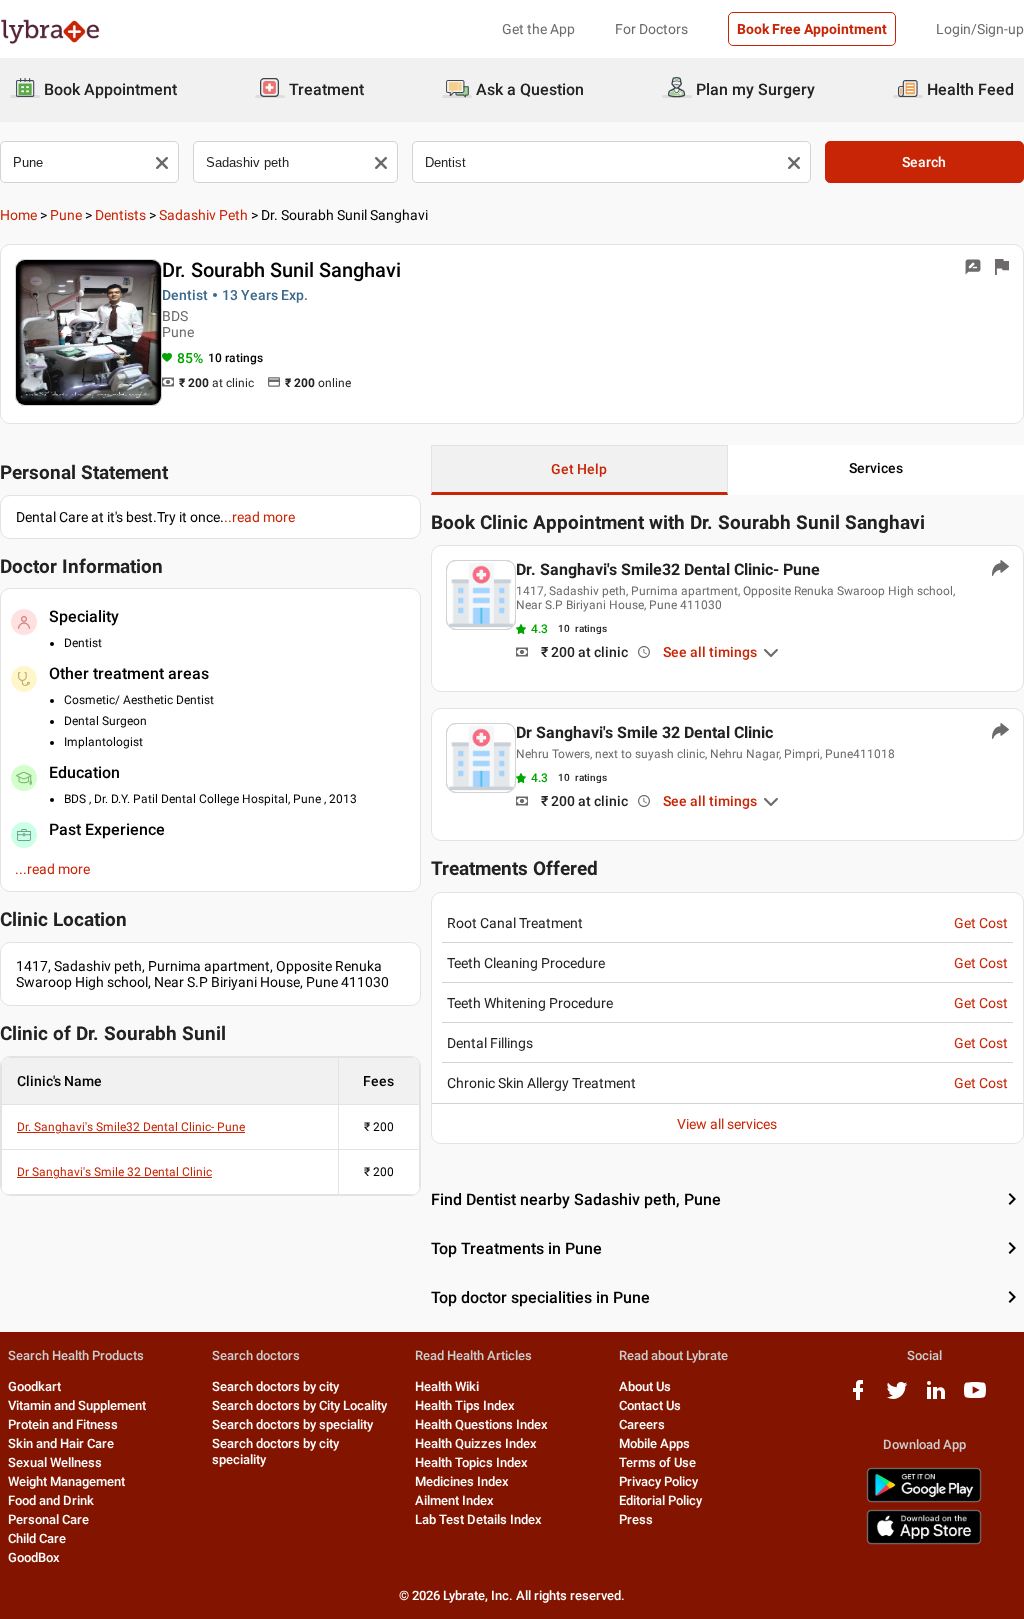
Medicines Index (462, 1481)
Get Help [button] (579, 469)
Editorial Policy (660, 1500)
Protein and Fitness (63, 1424)
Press (636, 1519)
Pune (66, 215)
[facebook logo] (858, 1397)
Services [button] (876, 468)
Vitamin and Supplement (77, 1405)
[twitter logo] (897, 1397)
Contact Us (650, 1405)
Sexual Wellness (55, 1462)
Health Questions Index (481, 1424)
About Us (645, 1386)
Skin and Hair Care (61, 1443)
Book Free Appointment (812, 29)
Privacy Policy (658, 1481)
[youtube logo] (975, 1397)
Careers (642, 1424)
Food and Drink (51, 1500)
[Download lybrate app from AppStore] (924, 1540)
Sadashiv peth (203, 215)
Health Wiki (447, 1386)
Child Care (37, 1538)
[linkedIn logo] (936, 1397)
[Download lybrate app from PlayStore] (924, 1498)
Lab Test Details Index (478, 1519)
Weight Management (66, 1481)
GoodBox (34, 1557)
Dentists (120, 215)
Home (18, 215)
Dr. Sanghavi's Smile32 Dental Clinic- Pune (131, 1127)
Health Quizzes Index (476, 1443)
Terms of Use (657, 1462)
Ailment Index (454, 1500)
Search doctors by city (275, 1386)
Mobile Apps (654, 1443)
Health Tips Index (465, 1405)
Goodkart (34, 1386)
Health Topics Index (471, 1462)
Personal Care (48, 1519)
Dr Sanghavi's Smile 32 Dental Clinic (114, 1172)
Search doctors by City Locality (299, 1405)
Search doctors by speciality (292, 1424)
